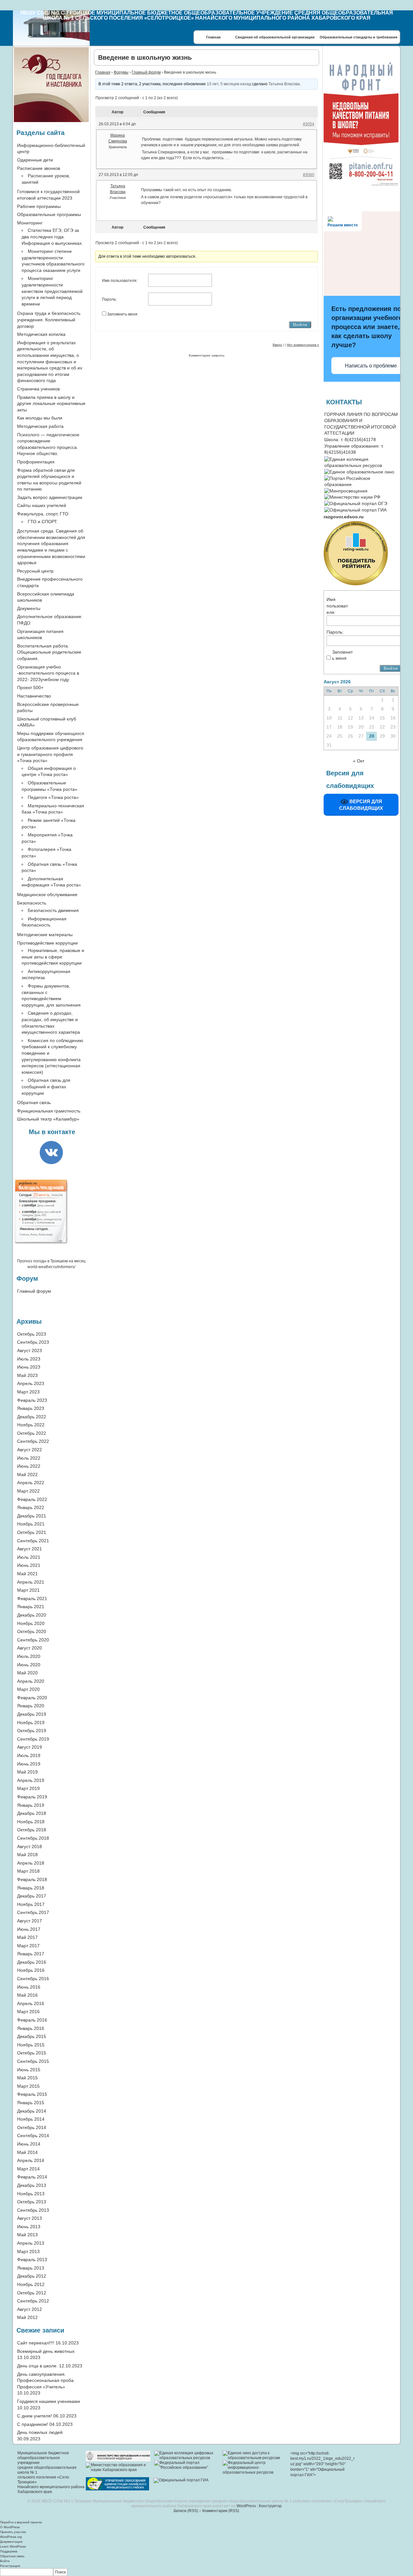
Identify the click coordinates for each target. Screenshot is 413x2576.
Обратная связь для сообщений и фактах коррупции (46, 1086)
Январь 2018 (31, 1888)
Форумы (121, 72)
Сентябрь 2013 (33, 2210)
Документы (29, 608)
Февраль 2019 (32, 1797)
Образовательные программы (49, 214)
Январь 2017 (31, 1954)
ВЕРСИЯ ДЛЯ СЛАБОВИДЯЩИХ (361, 805)
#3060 (309, 175)
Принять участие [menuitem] (13, 2532)
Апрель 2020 (31, 1681)
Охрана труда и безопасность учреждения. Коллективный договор (49, 320)
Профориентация (36, 462)
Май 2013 (27, 2235)
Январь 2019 (31, 1805)
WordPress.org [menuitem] (11, 2537)
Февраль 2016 (32, 2020)
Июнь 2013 (29, 2227)
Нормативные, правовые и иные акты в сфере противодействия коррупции (53, 957)
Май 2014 (27, 2152)
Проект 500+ (30, 688)
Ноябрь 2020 (31, 1623)
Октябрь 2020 (32, 1631)
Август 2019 (30, 1747)
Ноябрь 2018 (31, 1822)
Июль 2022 (29, 1458)
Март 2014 (28, 2169)
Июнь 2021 (29, 1565)
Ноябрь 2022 (31, 1425)
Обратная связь (34, 1102)
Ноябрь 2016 (31, 1970)
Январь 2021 (31, 1607)
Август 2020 (30, 1648)
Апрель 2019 (31, 1780)
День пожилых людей (40, 2432)
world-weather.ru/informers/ (51, 1267)
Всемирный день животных (46, 2351)
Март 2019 (28, 1788)
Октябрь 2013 (32, 2202)
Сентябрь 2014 (33, 2136)
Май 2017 (27, 1937)
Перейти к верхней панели (21, 2522)
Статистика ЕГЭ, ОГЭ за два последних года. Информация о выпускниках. (52, 237)
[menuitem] (206, 2572)
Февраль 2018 (32, 1879)
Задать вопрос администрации (50, 497)
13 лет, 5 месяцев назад (229, 84)
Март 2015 (28, 2086)
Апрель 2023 (31, 1383)
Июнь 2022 (29, 1466)
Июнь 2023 (29, 1367)
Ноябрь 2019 (31, 1723)
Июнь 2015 (29, 2070)
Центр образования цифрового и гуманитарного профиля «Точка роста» (50, 754)
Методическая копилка (41, 334)
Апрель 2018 (31, 1863)
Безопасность (32, 903)
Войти (300, 325)
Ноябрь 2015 (31, 2045)
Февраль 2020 (32, 1698)
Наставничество (34, 696)
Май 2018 (27, 1855)
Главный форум (146, 72)
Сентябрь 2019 (33, 1739)
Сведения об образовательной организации (275, 37)
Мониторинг (30, 223)
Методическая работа (40, 426)
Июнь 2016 (29, 1987)
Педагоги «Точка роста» (53, 797)
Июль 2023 (29, 1359)
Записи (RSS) (186, 2511)
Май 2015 (27, 2078)
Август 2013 (30, 2218)
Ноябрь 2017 (31, 1904)
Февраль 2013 (32, 2260)
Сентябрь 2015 (33, 2061)
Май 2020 (27, 1673)
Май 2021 (27, 1574)
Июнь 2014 (29, 2144)
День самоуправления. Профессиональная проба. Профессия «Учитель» (46, 2380)
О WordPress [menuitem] (10, 2527)
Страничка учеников (38, 389)
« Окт (359, 761)
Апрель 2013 (31, 2243)
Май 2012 (27, 2317)
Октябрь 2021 (32, 1532)
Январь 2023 (31, 1408)
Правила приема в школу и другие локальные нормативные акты (51, 403)
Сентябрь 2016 (33, 1979)
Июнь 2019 (29, 1764)
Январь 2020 (31, 1706)
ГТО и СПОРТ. (43, 522)
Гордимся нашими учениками (49, 2401)
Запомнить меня (122, 314)
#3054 (309, 124)
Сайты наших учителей (42, 505)
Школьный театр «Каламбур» (48, 1119)
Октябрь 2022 (32, 1433)
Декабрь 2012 (32, 2276)
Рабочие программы (39, 206)
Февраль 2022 (32, 1499)
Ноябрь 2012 (31, 2284)
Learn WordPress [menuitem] (13, 2546)
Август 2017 (30, 1921)
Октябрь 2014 (32, 2127)
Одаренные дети (35, 160)
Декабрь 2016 (32, 1962)
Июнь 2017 (29, 1929)
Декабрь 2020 (32, 1615)
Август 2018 (30, 1847)
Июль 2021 (29, 1557)
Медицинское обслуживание (47, 895)
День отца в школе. (37, 2366)
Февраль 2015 (32, 2094)
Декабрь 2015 (32, 2036)
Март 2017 (28, 1946)
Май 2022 (27, 1474)
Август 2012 (30, 2309)
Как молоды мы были (40, 418)
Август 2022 (30, 1450)
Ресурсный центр (35, 571)
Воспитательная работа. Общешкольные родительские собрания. (49, 652)
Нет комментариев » (303, 345)
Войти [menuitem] (5, 2561)
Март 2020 (28, 1689)
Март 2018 (28, 1871)
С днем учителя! (35, 2416)
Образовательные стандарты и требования (358, 37)
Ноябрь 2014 (31, 2119)
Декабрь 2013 (32, 2185)
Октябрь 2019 (32, 1731)
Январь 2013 (31, 2268)
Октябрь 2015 (32, 2053)
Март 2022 (28, 1491)
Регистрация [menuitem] (10, 2566)
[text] (344, 517)
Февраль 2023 (32, 1400)
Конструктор (270, 2506)
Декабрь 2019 (32, 1714)
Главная (213, 37)
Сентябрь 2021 (33, 1541)
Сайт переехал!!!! (36, 2343)
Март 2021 (28, 1590)
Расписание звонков (39, 168)
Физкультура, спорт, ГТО (43, 514)
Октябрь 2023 (32, 1334)
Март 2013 (28, 2251)
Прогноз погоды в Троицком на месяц (51, 1261)
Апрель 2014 (31, 2160)
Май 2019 (27, 1772)
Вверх (277, 345)
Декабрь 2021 (32, 1516)
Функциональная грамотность (49, 1111)
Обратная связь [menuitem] (12, 2556)
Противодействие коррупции (47, 943)
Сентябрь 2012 (33, 2301)
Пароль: (109, 299)
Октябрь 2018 (32, 1830)
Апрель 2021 (31, 1582)
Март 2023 (28, 1392)
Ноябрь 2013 (31, 2194)
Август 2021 (30, 1549)
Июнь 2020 (29, 1665)
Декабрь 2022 (32, 1417)
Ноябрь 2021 (31, 1524)
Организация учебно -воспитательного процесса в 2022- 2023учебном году (48, 673)
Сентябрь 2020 (33, 1640)
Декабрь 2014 (32, 2111)
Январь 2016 (31, 2028)
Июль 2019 (29, 1755)
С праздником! (33, 2424)
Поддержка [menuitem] (9, 2551)
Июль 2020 (29, 1656)
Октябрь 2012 (32, 2293)
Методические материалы (45, 935)
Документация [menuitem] (11, 2542)
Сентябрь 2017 (33, 1912)
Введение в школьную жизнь (145, 57)
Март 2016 (28, 2012)
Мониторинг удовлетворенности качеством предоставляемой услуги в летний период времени (52, 291)
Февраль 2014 (32, 2177)
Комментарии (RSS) (221, 2511)
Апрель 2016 (31, 2003)
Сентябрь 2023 (33, 1342)
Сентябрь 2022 (33, 1441)
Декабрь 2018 (32, 1813)
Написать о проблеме (371, 366)
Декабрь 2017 (32, 1896)
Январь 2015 (31, 2103)
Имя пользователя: (120, 281)
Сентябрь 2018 (33, 1838)
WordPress (246, 2506)
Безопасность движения (53, 910)
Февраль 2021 (32, 1598)
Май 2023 (27, 1375)
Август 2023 (30, 1350)
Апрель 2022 (31, 1483)
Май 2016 (27, 1995)
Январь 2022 (31, 1507)
